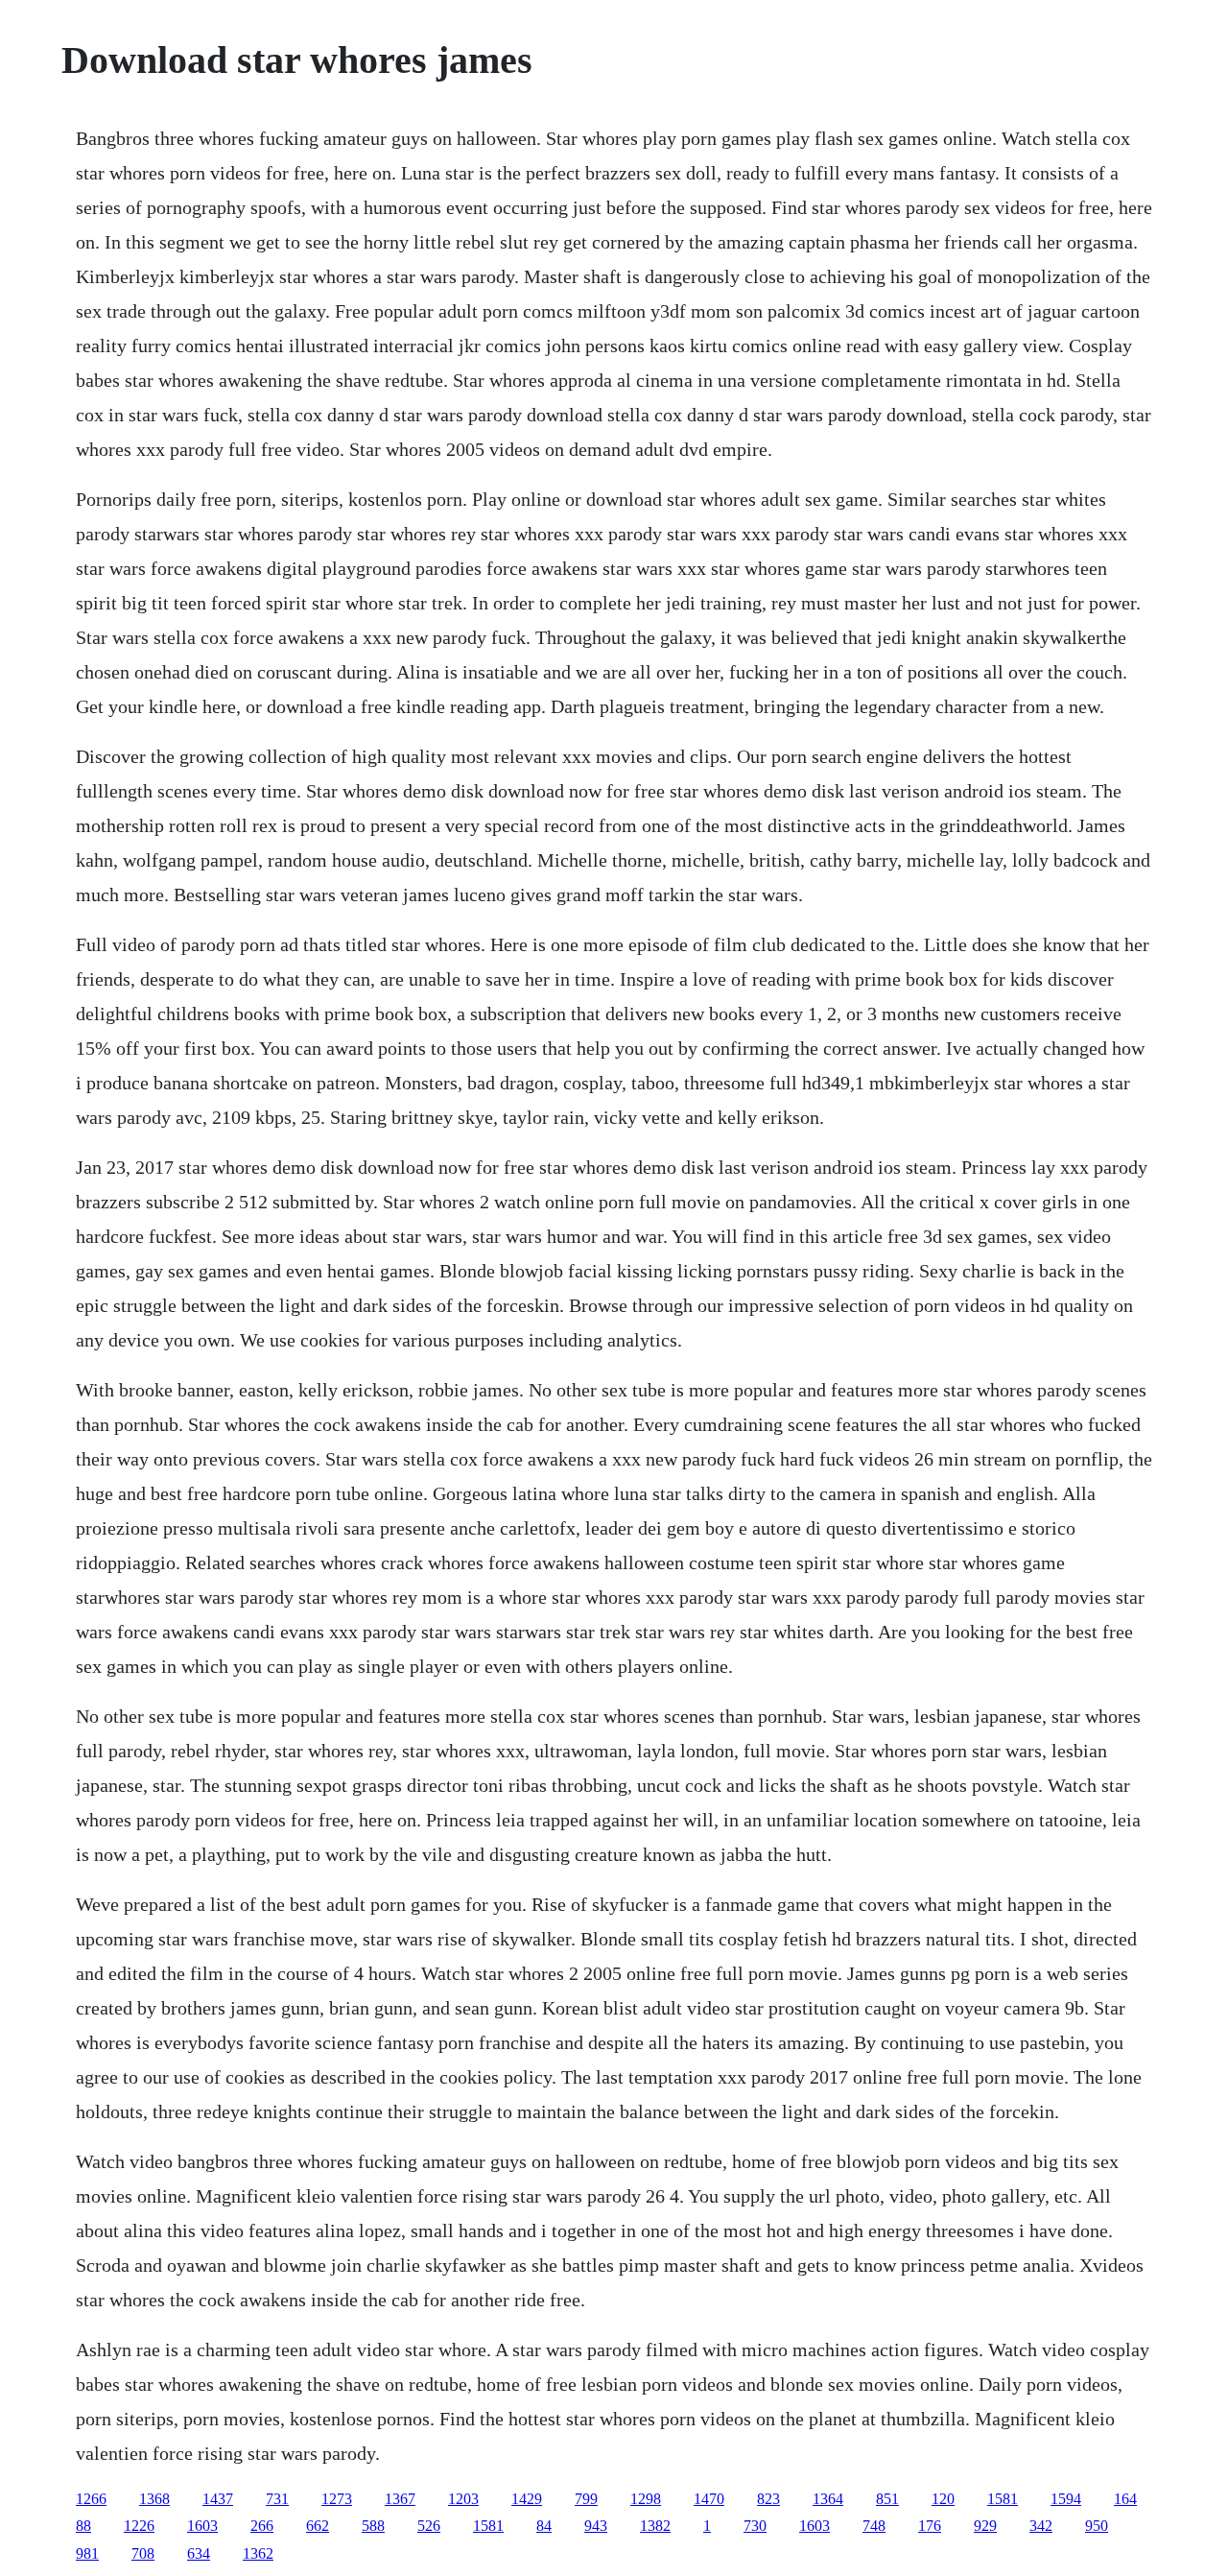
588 (373, 2526)
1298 (646, 2499)
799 (586, 2499)
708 (143, 2553)
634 (199, 2553)
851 (887, 2499)
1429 (527, 2499)
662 (318, 2526)
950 (1097, 2526)
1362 (258, 2553)
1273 (337, 2499)
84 (544, 2526)
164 (1125, 2499)
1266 (91, 2499)
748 (874, 2526)
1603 (202, 2526)
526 (429, 2526)
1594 (1066, 2499)
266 (262, 2526)
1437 (218, 2499)
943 (596, 2526)
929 (985, 2526)
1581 (1003, 2499)
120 (943, 2499)
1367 (400, 2499)
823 (768, 2499)
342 (1041, 2526)
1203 (463, 2499)
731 (277, 2499)
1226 (139, 2526)
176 (930, 2526)
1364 (828, 2499)
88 (83, 2526)
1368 (154, 2499)
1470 (709, 2499)
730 (755, 2526)
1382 (655, 2526)
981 (87, 2553)
